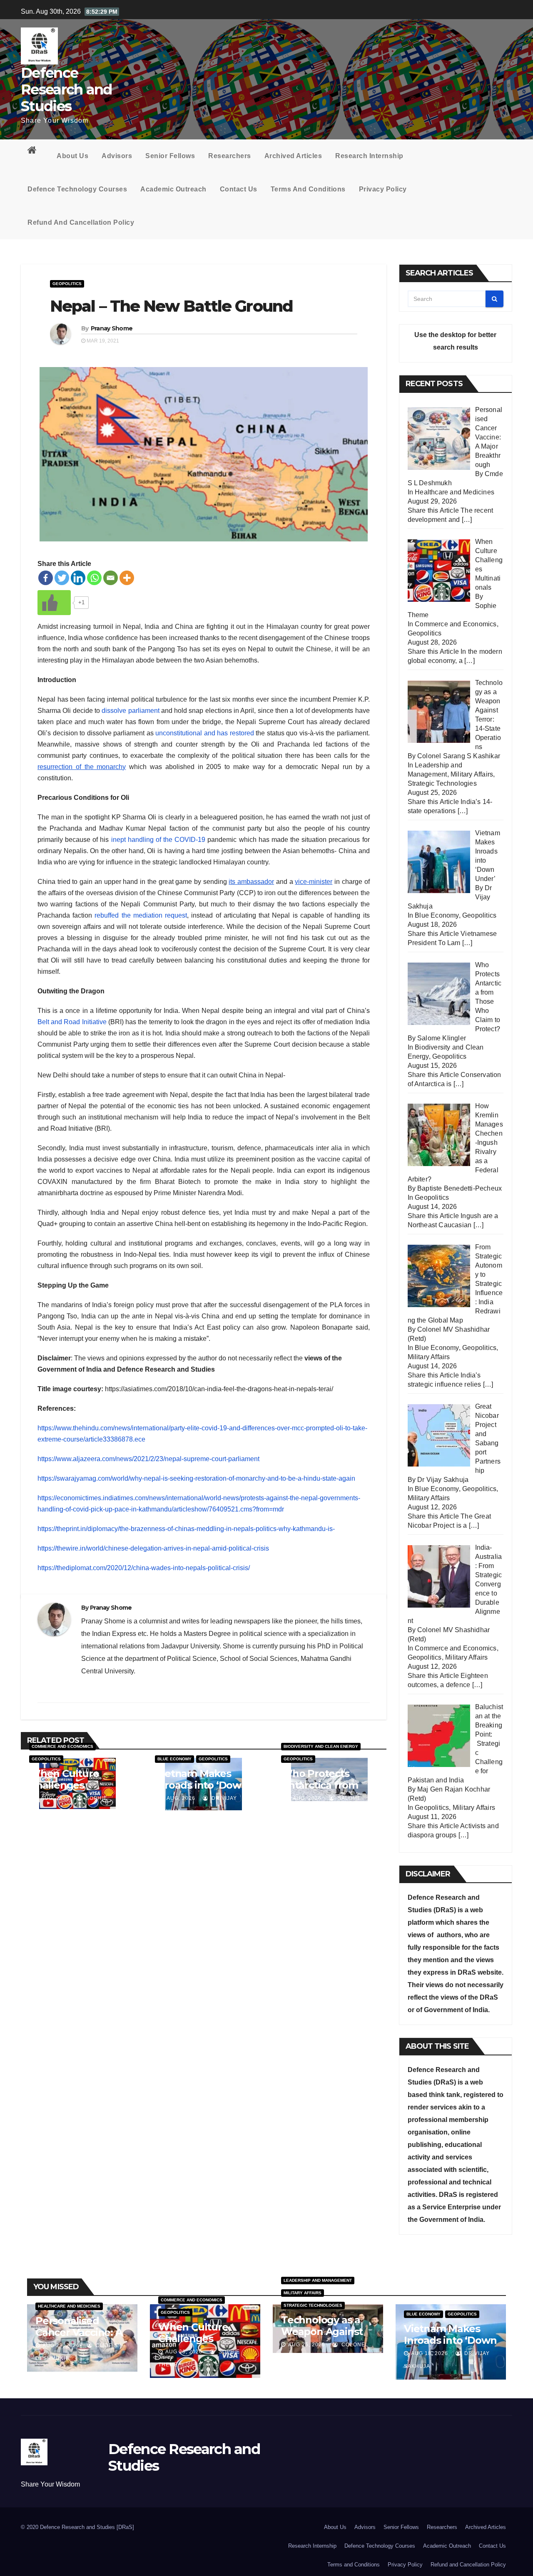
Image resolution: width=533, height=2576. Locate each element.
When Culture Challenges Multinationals (64, 1785)
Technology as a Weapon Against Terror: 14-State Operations (322, 2337)
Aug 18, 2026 (430, 2353)
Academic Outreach (173, 189)
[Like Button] (54, 603)
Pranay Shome (112, 328)
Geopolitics (67, 284)
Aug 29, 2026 (61, 2345)
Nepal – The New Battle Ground (171, 306)
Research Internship (369, 156)
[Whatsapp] (94, 578)
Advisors (117, 156)
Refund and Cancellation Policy (81, 222)
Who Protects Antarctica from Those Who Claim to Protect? (324, 1791)
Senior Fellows (170, 156)
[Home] (35, 152)
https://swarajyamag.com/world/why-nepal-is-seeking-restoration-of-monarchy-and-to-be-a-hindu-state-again (196, 1478)
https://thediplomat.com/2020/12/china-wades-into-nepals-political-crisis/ (144, 1568)
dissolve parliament (130, 711)
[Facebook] (46, 578)
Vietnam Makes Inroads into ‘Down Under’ (201, 1785)
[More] (127, 578)
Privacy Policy (383, 189)
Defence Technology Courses (77, 189)
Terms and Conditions (308, 189)
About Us (72, 156)
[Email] (111, 578)
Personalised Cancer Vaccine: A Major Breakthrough (79, 2338)
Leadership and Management (318, 2280)
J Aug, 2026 (52, 1798)
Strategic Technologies (442, 783)
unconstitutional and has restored (205, 733)
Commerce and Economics (62, 1746)
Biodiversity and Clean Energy (321, 1746)
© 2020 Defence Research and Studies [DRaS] (77, 2527)
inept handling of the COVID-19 (158, 840)
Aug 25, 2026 (307, 2345)
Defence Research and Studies (66, 89)
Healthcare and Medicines (455, 492)
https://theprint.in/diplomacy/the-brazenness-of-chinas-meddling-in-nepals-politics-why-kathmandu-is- (186, 1529)
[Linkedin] (78, 578)
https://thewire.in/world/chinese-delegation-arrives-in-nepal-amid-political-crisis (153, 1548)
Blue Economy (174, 1759)
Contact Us (239, 189)
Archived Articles (293, 156)
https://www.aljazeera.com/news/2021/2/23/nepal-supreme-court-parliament (148, 1459)
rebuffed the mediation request (141, 915)
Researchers (230, 156)
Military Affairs (472, 774)
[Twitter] (62, 578)
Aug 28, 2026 (184, 2352)
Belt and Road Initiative (72, 1022)
